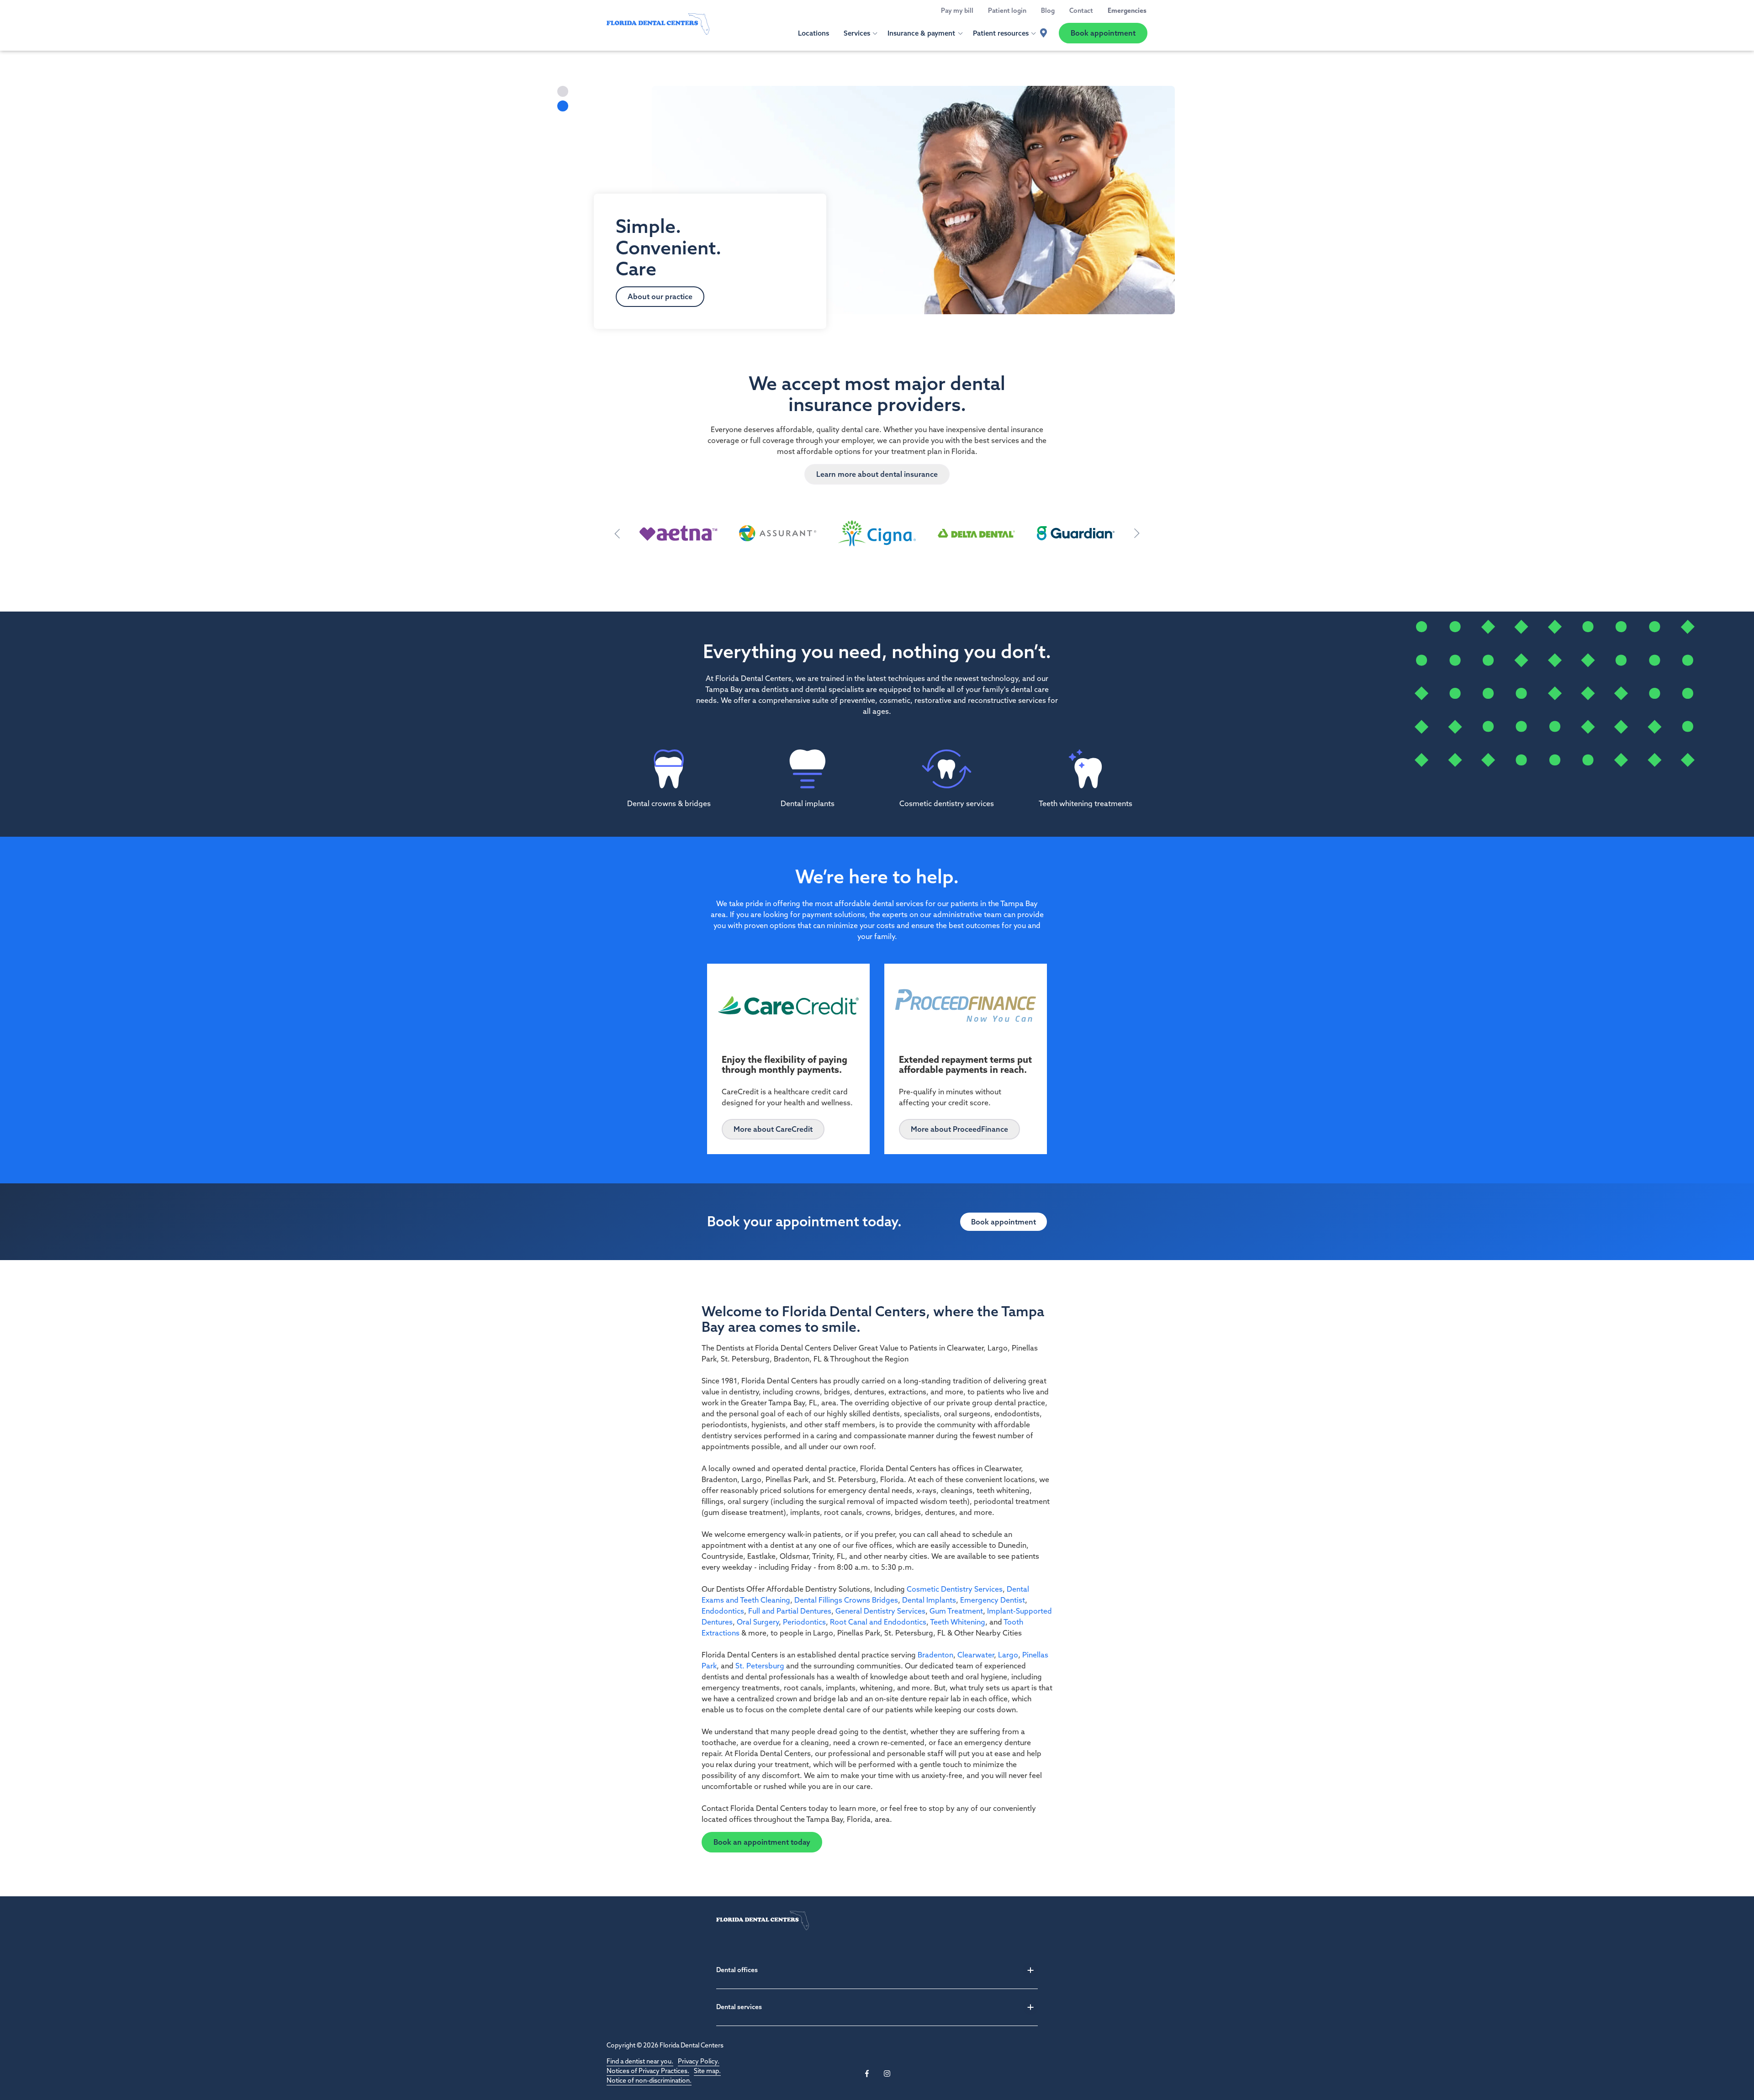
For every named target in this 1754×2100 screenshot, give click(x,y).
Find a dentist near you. (640, 2061)
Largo (1008, 1655)
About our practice (660, 296)
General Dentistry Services (880, 1611)
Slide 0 (563, 91)
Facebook (867, 2074)
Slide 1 (563, 106)
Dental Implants (929, 1600)
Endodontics (723, 1611)
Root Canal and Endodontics (878, 1622)
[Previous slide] (618, 533)
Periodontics (804, 1622)
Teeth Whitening (958, 1622)
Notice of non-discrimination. (649, 2080)
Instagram (887, 2074)
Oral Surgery (758, 1622)
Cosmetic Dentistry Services (955, 1589)
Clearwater (976, 1655)
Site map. (707, 2071)
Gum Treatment (956, 1611)
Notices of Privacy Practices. (648, 2071)
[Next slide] (1136, 533)
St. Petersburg (760, 1666)
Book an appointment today (762, 1842)
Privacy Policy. (699, 2061)
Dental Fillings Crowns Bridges (846, 1600)
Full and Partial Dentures (790, 1611)
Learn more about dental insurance (877, 474)
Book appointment (1103, 33)
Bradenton (935, 1655)
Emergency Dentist (993, 1600)
